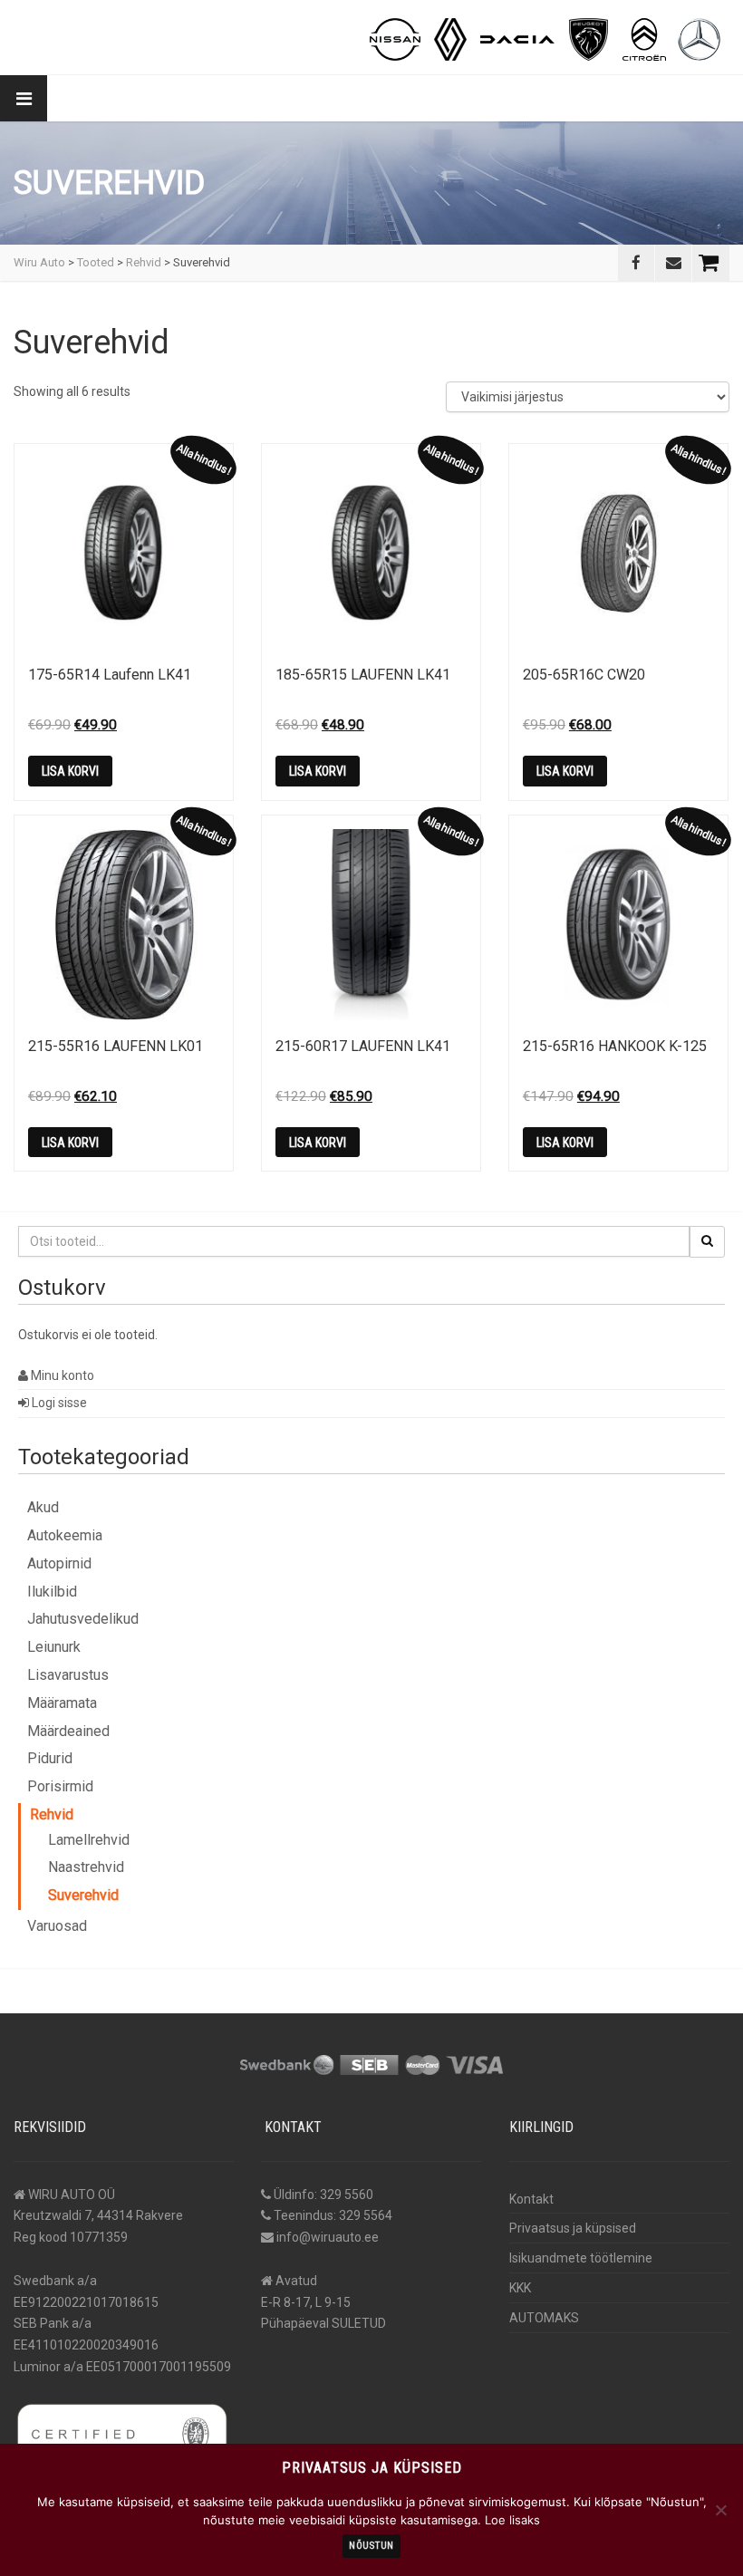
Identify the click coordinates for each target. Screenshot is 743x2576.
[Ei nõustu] (720, 2510)
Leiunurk (54, 1647)
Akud (43, 1507)
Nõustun (371, 2546)
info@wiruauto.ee (328, 2237)
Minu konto (61, 1375)
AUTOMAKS (544, 2318)
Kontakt (531, 2199)
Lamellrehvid (89, 1840)
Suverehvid (83, 1895)
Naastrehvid (86, 1867)
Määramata (62, 1703)
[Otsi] (707, 1241)
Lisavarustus (68, 1675)
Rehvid (52, 1814)
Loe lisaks (512, 2520)
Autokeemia (65, 1535)
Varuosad (57, 1926)
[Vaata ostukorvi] (711, 263)
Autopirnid (59, 1563)
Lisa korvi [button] (70, 771)
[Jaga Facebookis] (636, 263)
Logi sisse (58, 1403)
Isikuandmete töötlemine (581, 2258)
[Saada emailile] (673, 263)
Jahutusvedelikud (83, 1619)
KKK (520, 2288)
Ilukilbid (52, 1592)
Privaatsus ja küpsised (573, 2228)
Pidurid (50, 1758)
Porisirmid (60, 1786)
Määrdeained (68, 1731)
